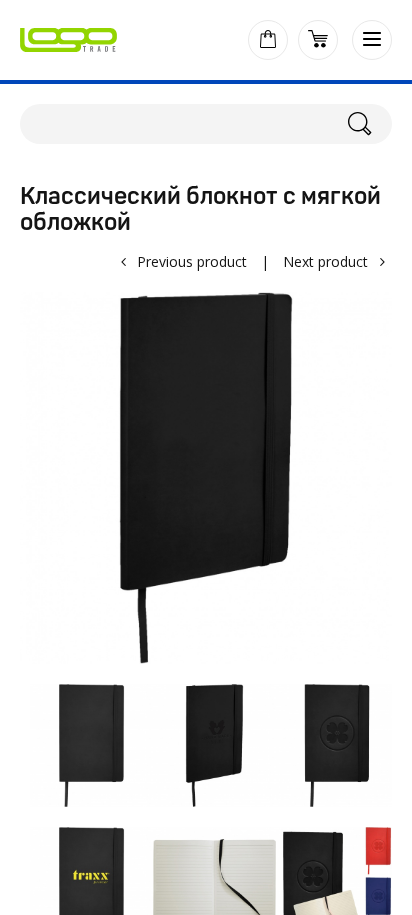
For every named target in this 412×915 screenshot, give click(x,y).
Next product (325, 261)
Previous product (192, 261)
